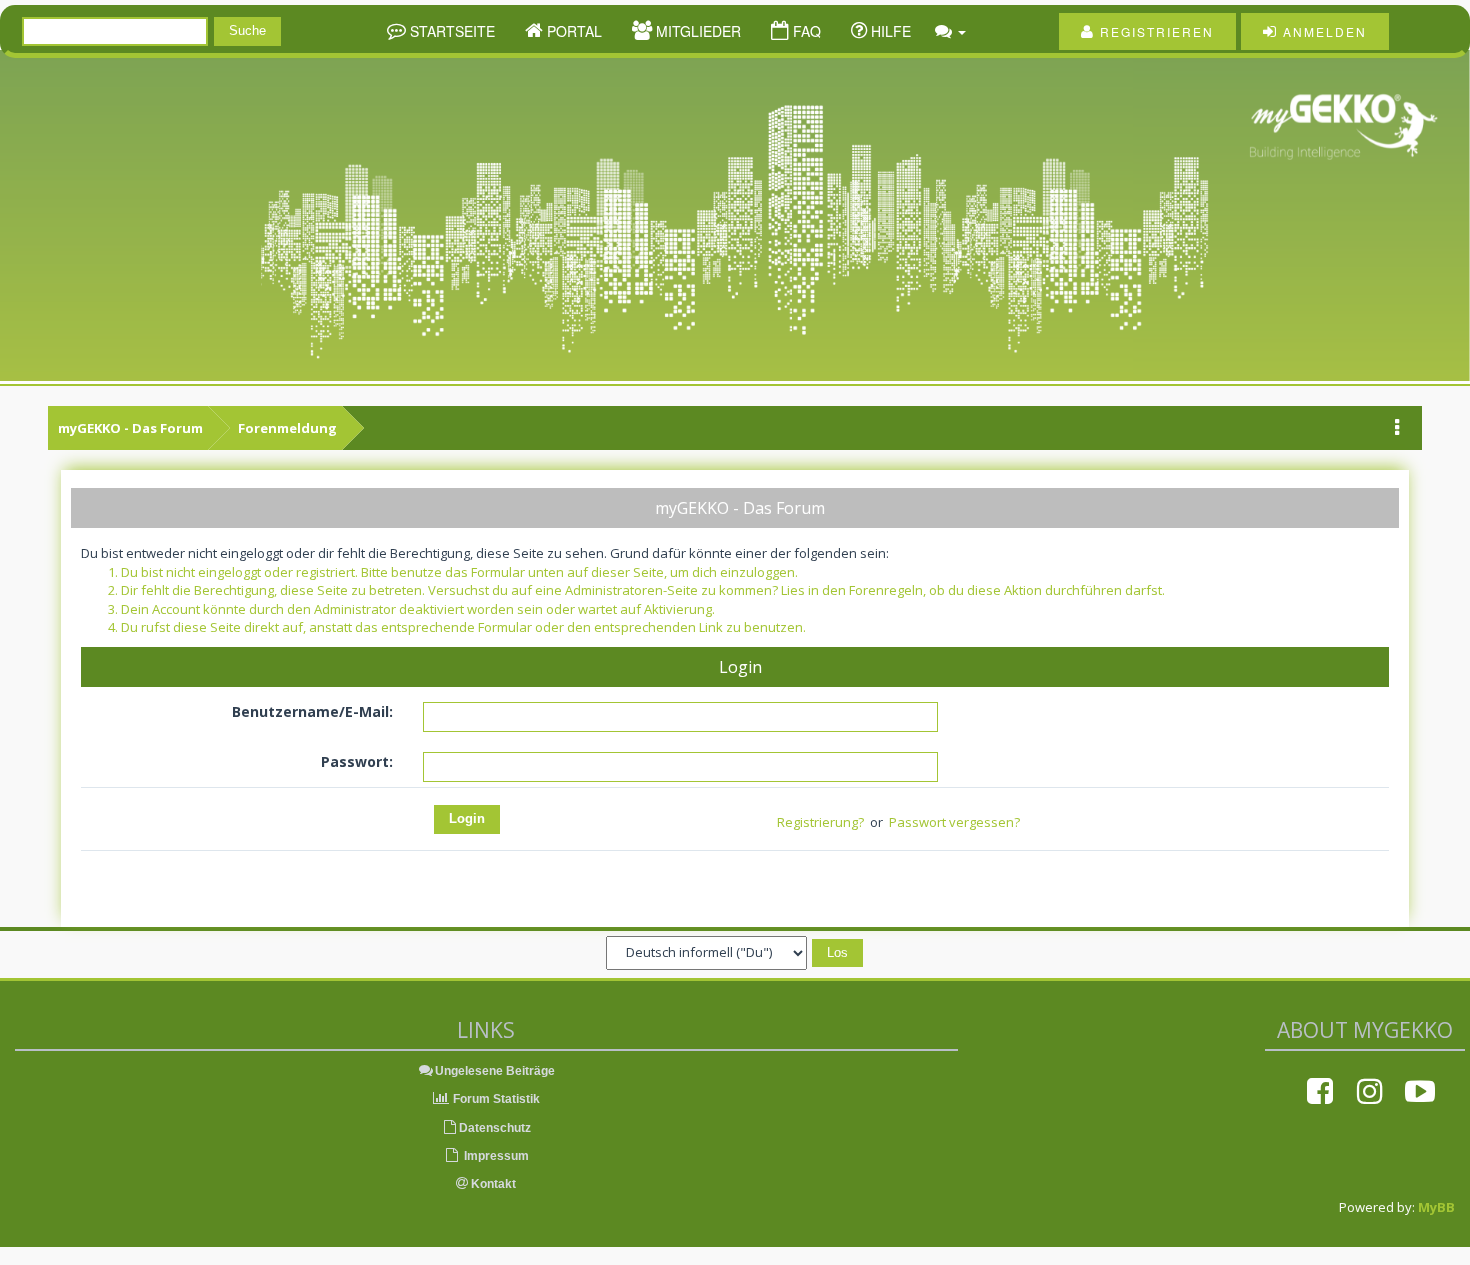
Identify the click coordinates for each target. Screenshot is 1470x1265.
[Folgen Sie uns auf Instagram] (1370, 1091)
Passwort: (357, 761)
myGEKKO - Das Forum (130, 428)
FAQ (805, 31)
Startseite (450, 31)
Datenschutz (495, 1128)
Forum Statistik (495, 1099)
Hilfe (889, 31)
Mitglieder (696, 31)
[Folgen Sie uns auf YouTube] (1420, 1091)
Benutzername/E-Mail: (312, 711)
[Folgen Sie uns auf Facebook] (1320, 1091)
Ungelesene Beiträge (495, 1071)
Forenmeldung (287, 428)
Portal (572, 31)
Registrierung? (820, 822)
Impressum (495, 1156)
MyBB (1436, 1207)
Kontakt (492, 1184)
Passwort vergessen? (954, 822)
